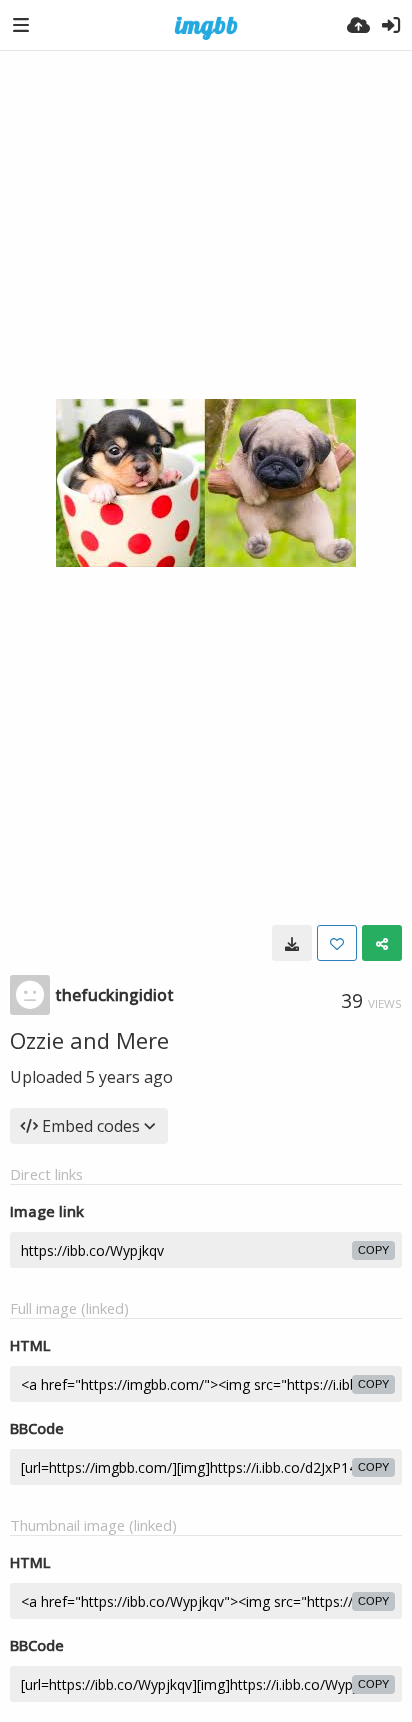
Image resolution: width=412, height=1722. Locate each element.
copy (373, 1250)
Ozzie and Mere (89, 1040)
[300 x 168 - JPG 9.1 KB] (292, 943)
